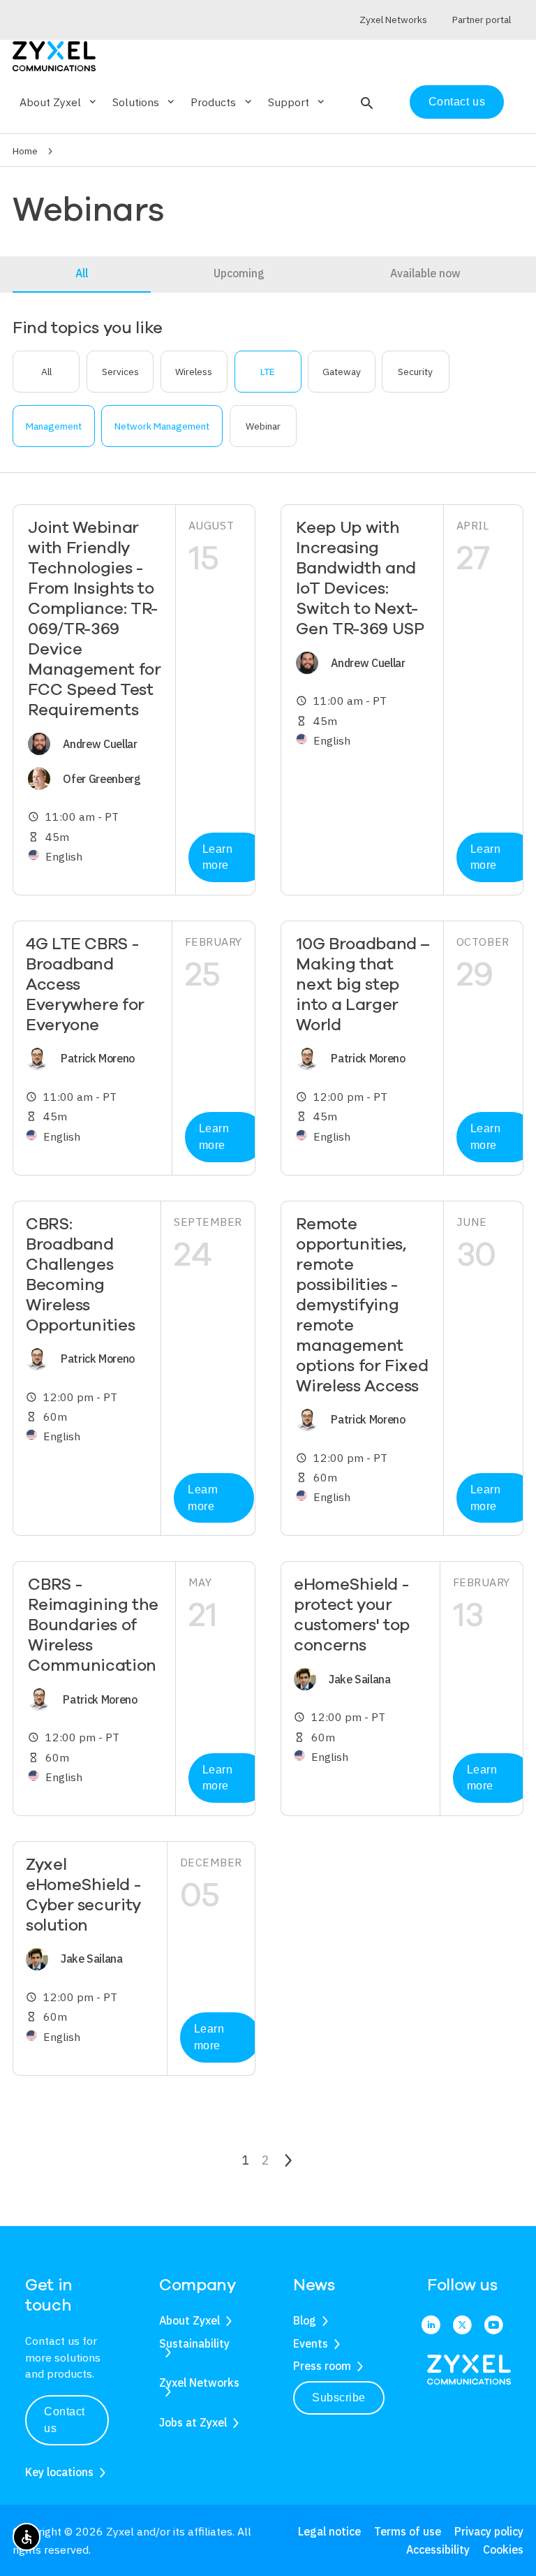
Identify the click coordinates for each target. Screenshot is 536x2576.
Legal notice (329, 2531)
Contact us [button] (65, 2420)
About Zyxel (189, 2320)
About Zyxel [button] (59, 102)
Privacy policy (489, 2531)
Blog (305, 2320)
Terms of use (408, 2531)
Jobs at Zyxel (193, 2422)
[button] (365, 102)
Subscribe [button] (339, 2398)
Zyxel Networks (199, 2383)
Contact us (457, 102)
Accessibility (438, 2549)
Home (25, 151)
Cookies (503, 2549)
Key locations (59, 2472)
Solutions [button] (144, 102)
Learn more (218, 857)
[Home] (54, 55)
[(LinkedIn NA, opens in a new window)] (431, 2326)
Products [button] (222, 102)
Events (311, 2343)
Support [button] (297, 102)
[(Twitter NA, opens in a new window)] (462, 2326)
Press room (322, 2366)
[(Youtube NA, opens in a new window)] (494, 2326)
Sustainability (194, 2343)
